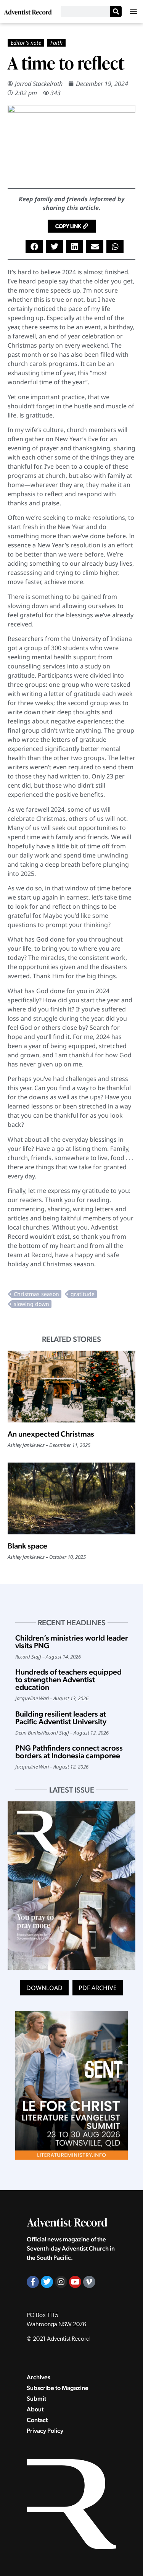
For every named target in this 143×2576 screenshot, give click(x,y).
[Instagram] (61, 2282)
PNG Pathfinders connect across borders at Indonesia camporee (69, 1752)
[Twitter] (47, 2282)
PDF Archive (98, 1988)
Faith (56, 43)
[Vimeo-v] (89, 2282)
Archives (39, 2377)
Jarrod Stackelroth (39, 84)
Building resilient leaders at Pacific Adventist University (61, 1718)
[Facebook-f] (33, 2282)
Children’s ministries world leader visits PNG (71, 1642)
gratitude (83, 1294)
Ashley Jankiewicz (26, 1445)
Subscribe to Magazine (58, 2388)
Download (44, 1988)
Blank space (27, 1546)
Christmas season (36, 1294)
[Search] (116, 11)
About (35, 2409)
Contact (37, 2420)
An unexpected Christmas (51, 1434)
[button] (133, 11)
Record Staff (28, 1657)
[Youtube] (75, 2282)
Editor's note (26, 43)
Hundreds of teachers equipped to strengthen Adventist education (68, 1680)
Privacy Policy (45, 2431)
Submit (36, 2399)
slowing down (31, 1304)
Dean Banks (28, 1733)
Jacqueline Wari (32, 1698)
